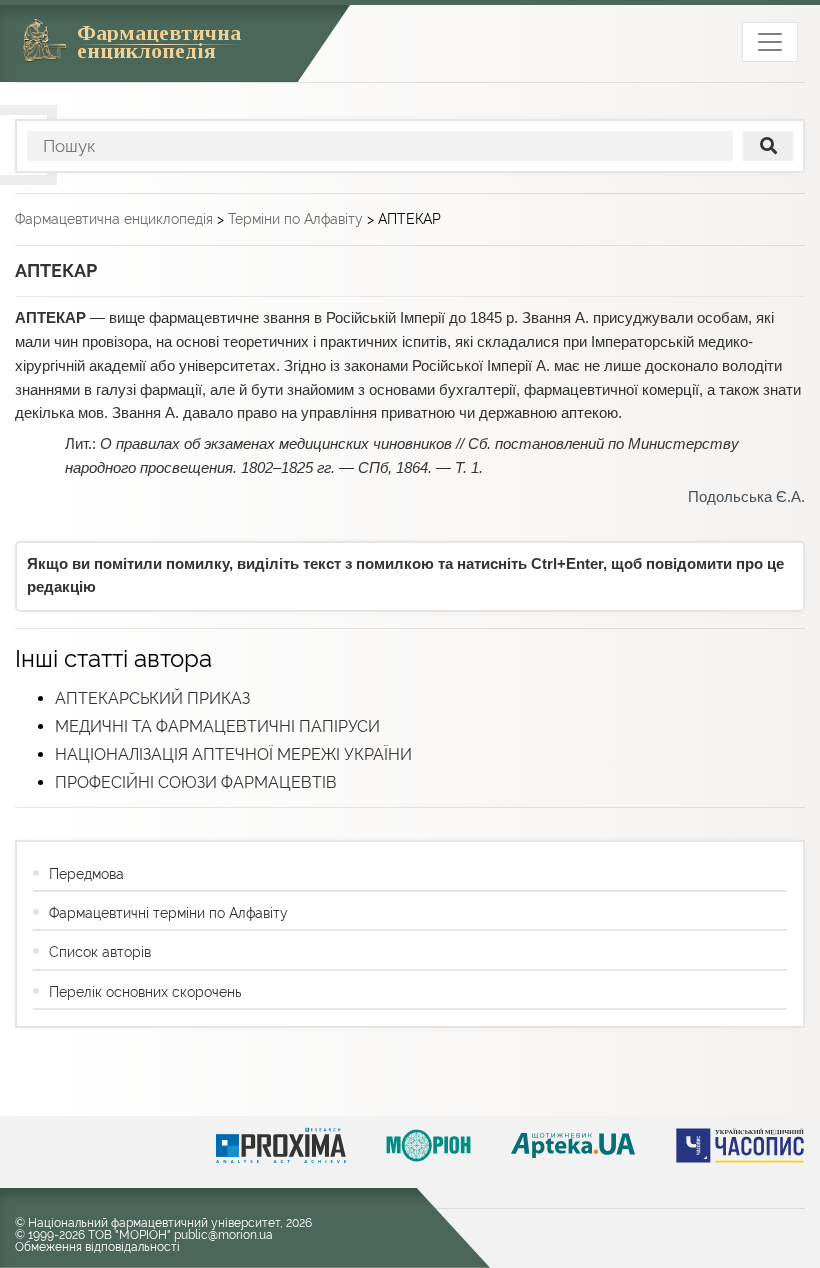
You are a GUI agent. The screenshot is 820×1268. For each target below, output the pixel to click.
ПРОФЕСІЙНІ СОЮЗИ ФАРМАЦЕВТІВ (196, 782)
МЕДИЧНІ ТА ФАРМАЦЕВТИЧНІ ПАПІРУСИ (217, 726)
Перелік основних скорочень (145, 992)
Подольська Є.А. (746, 497)
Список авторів (100, 952)
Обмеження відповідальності (97, 1247)
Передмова (86, 874)
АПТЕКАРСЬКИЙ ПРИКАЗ (152, 698)
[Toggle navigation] (770, 42)
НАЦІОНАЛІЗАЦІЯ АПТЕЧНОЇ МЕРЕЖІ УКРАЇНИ (233, 754)
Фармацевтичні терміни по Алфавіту (168, 913)
